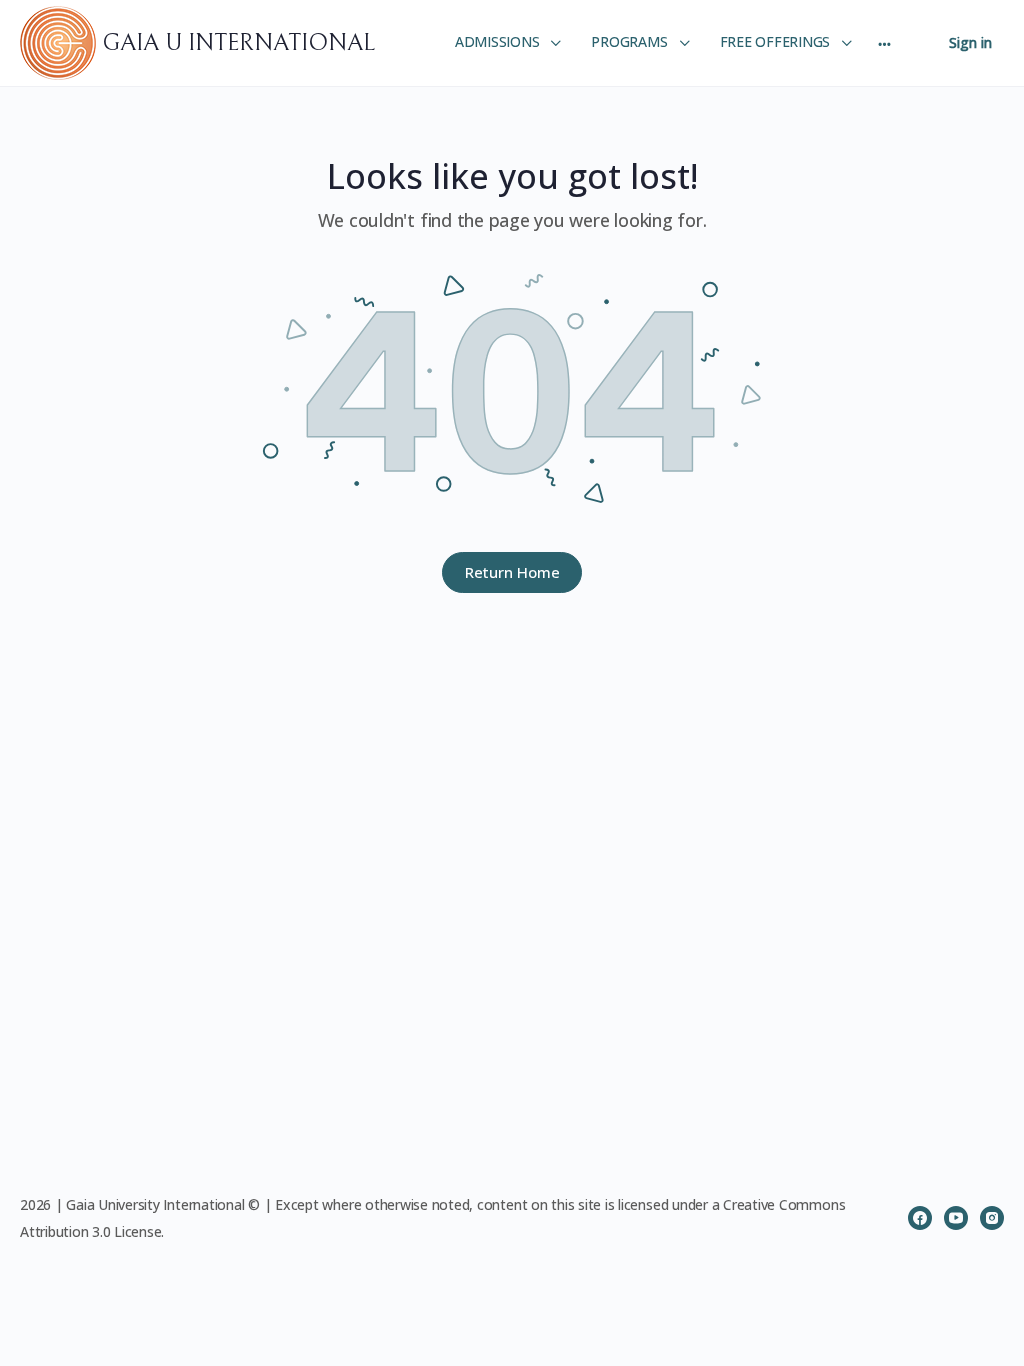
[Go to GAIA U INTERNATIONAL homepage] (61, 42)
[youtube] (956, 1218)
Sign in (970, 42)
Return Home (512, 572)
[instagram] (992, 1218)
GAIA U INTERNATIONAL (238, 43)
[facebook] (920, 1218)
